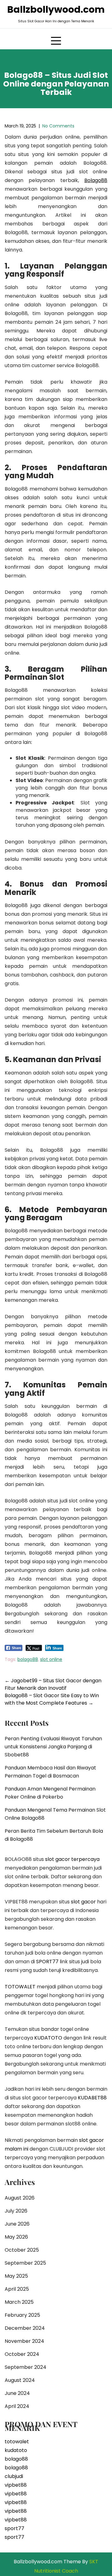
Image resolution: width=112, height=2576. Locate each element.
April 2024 (17, 2406)
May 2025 (16, 2276)
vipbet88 (16, 2485)
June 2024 (17, 2393)
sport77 (14, 2528)
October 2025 (22, 2250)
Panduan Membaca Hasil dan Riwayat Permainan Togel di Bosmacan (50, 1772)
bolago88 (28, 1659)
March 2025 (19, 2302)
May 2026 (16, 2237)
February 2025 (22, 2315)
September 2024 (26, 2367)
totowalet (17, 2442)
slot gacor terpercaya (72, 1859)
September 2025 (25, 2263)
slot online (51, 1659)
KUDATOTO (48, 2038)
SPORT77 (47, 1962)
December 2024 (25, 2328)
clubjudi (14, 2476)
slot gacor (83, 1902)
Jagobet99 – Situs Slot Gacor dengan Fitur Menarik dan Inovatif (53, 1684)
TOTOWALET (20, 1987)
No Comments (58, 126)
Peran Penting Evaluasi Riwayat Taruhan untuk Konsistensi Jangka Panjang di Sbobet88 (53, 1747)
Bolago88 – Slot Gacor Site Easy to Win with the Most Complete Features (52, 1699)
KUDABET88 (92, 2098)
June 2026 (17, 2224)
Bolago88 (96, 180)
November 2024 (24, 2341)
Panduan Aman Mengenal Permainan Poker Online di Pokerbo (50, 1793)
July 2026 (16, 2211)
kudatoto (16, 2450)
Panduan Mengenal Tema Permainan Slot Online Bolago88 (55, 1814)
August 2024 (20, 2380)
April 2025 (17, 2289)
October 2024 (22, 2354)
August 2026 (20, 2198)
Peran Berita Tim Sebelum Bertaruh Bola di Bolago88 (54, 1835)
